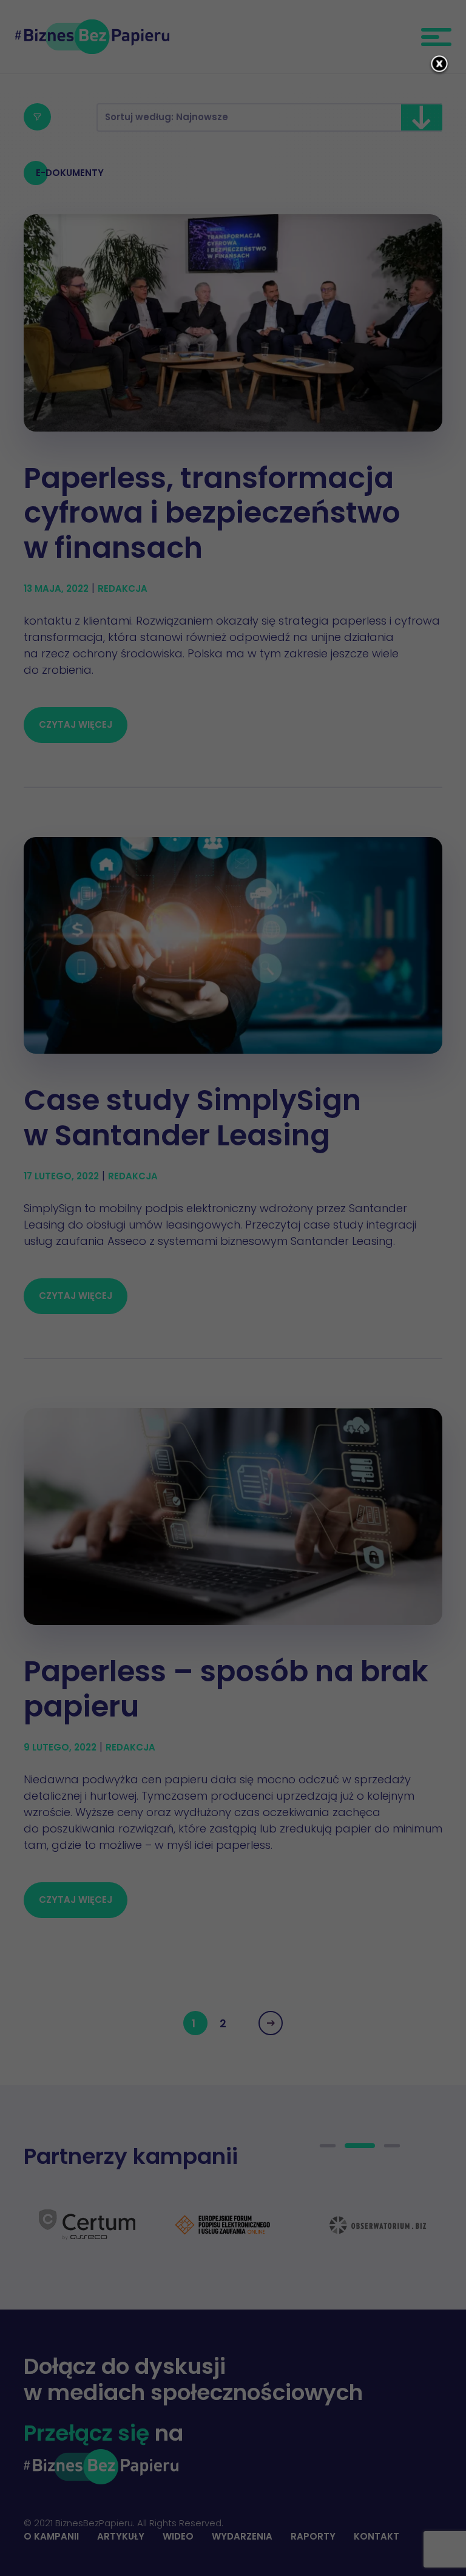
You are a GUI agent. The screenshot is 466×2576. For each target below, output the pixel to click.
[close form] (439, 65)
